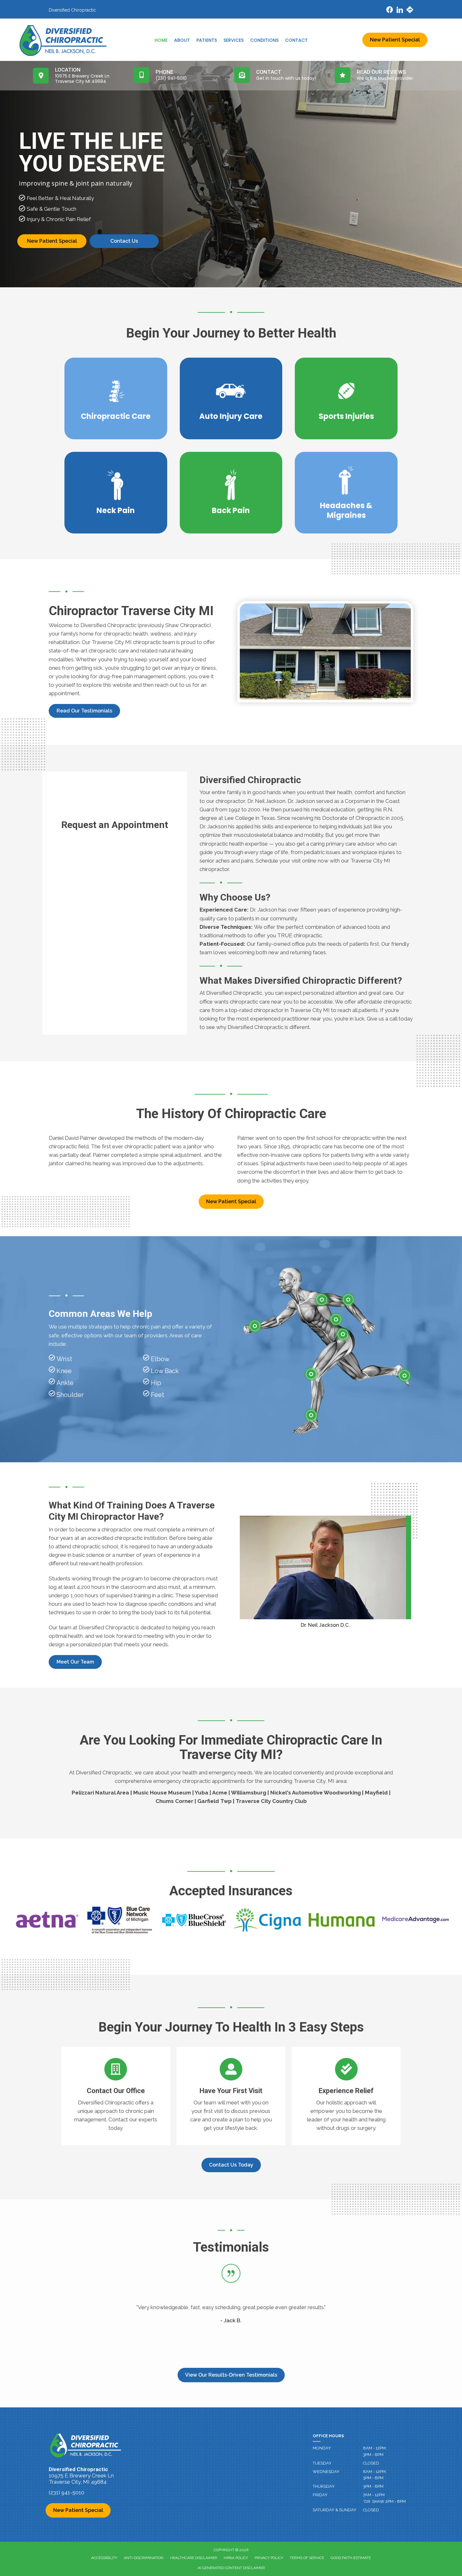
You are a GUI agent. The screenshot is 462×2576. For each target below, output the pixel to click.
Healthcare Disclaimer (194, 2558)
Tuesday (322, 2463)
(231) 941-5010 (66, 2492)
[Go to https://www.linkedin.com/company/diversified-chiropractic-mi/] (400, 11)
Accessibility (104, 2558)
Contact (296, 40)
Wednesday (326, 2472)
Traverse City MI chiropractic (126, 642)
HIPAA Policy (236, 2558)
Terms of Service (307, 2558)
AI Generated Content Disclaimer (231, 2568)
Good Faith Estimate (351, 2558)
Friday (320, 2495)
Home (161, 40)
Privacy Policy (269, 2558)
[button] (84, 711)
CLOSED (371, 2463)
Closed (371, 2510)
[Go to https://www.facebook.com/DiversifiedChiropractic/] (390, 11)
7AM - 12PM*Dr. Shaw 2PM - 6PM (384, 2498)
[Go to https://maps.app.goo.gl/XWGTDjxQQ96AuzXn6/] (410, 11)
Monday (322, 2448)
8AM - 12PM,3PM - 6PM (375, 2451)
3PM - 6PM (373, 2486)
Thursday (324, 2486)
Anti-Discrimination (144, 2558)
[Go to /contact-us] (116, 2096)
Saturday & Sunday (335, 2510)
